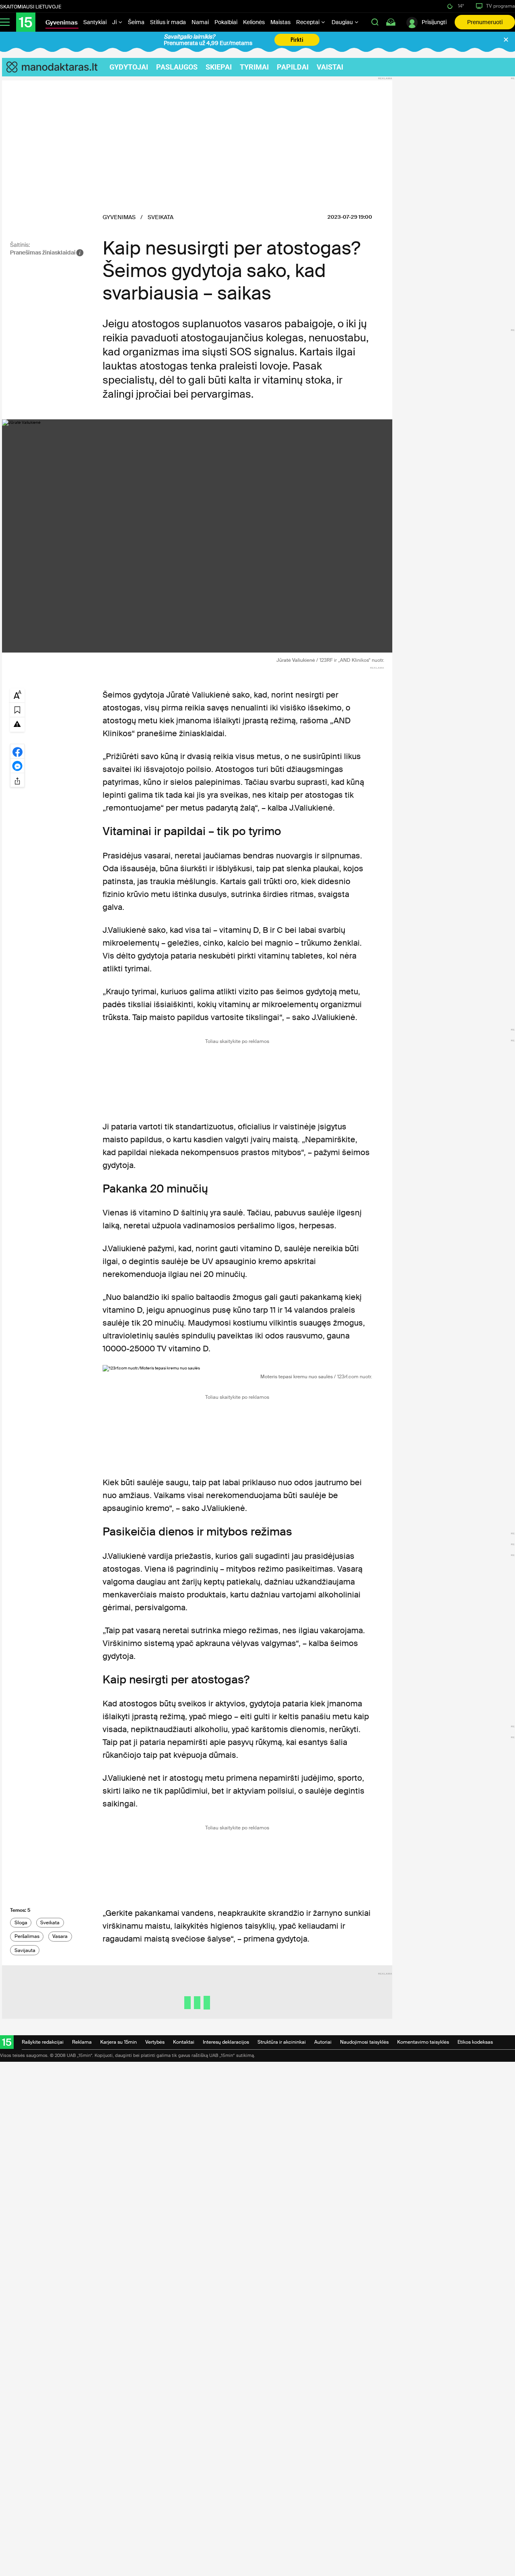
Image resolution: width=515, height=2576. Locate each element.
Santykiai (95, 22)
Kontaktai (184, 2042)
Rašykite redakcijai (43, 2042)
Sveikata (50, 1923)
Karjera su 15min (118, 2042)
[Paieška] (375, 22)
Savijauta (25, 1950)
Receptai (308, 22)
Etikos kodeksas (475, 2042)
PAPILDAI (293, 67)
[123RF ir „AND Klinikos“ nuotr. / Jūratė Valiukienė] (197, 536)
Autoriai (323, 2042)
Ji (115, 22)
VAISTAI (330, 67)
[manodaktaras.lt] (56, 67)
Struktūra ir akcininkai (282, 2042)
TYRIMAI (254, 67)
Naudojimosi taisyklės (364, 2042)
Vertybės (155, 2042)
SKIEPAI (219, 67)
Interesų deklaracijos (226, 2042)
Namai (200, 22)
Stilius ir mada (168, 22)
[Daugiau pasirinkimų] (17, 780)
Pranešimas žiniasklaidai (43, 252)
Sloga (21, 1923)
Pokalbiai (226, 22)
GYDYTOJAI (129, 67)
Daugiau (343, 22)
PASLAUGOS (177, 67)
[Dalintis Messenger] (17, 766)
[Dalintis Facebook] (17, 751)
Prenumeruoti (485, 22)
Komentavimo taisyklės (423, 2042)
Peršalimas (27, 1936)
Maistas (280, 22)
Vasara (60, 1936)
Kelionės (254, 22)
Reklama (82, 2042)
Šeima (136, 22)
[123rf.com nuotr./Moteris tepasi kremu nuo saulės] (237, 1368)
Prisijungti (434, 22)
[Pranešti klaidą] (17, 724)
